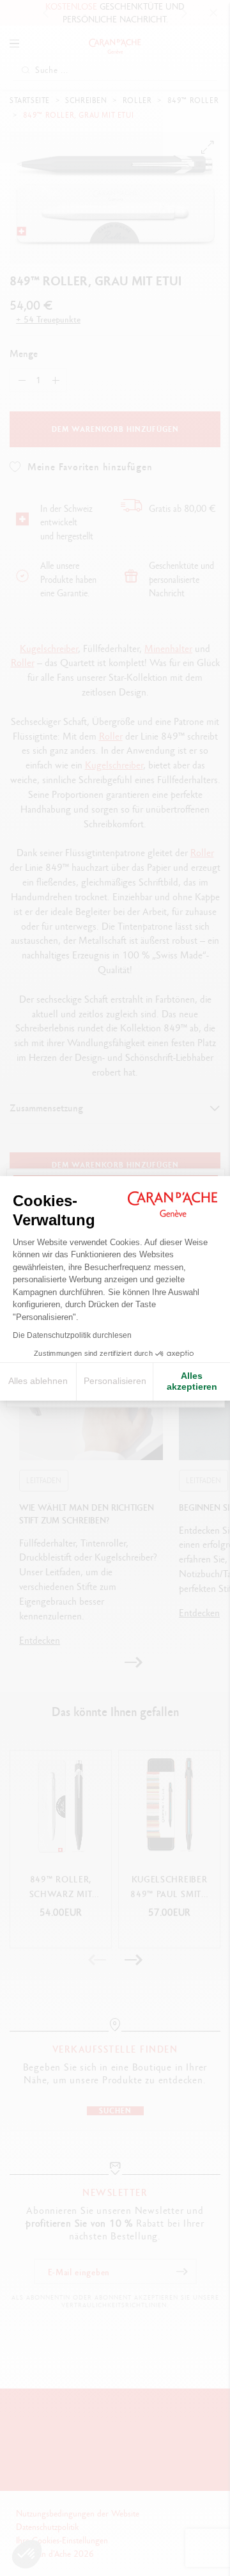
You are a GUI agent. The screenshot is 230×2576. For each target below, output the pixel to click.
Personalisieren (115, 1381)
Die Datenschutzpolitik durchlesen (72, 1335)
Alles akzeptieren (192, 1381)
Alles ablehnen (38, 1381)
